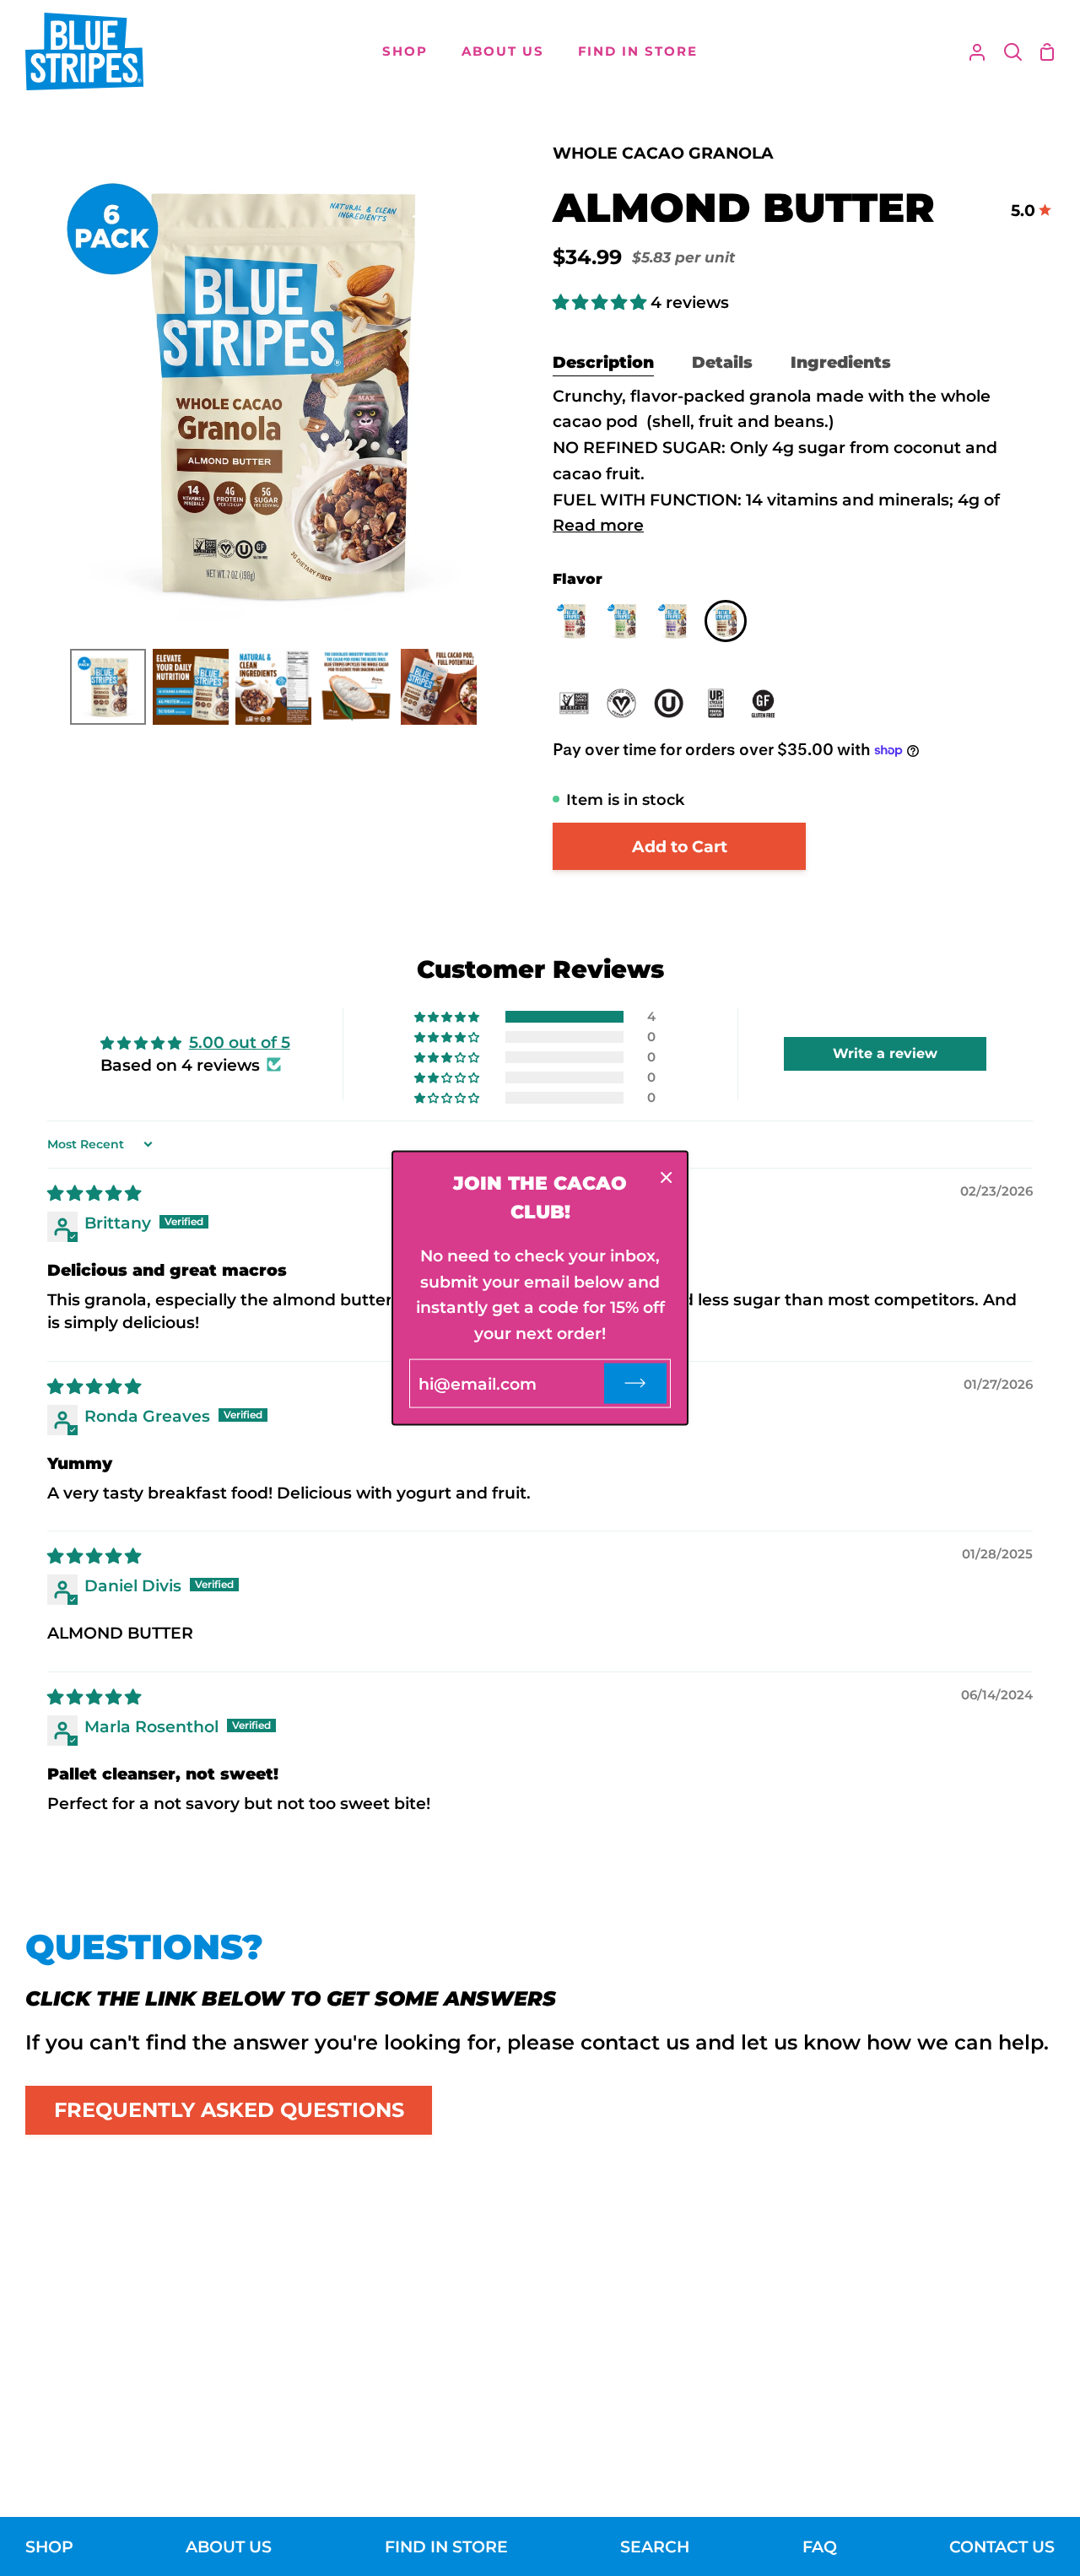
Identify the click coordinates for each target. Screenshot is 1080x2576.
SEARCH (655, 2546)
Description (603, 362)
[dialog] (540, 1288)
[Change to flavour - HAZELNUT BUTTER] (629, 625)
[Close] (667, 1177)
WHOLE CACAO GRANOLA (663, 153)
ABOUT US (229, 2546)
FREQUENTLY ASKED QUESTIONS (229, 2110)
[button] (602, 302)
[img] (94, 1193)
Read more (598, 525)
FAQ (820, 2546)
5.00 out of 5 (240, 1042)
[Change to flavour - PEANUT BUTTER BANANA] (679, 625)
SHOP (49, 2546)
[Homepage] (84, 51)
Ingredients (841, 362)
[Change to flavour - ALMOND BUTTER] (726, 625)
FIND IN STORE (446, 2546)
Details (722, 362)
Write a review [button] (885, 1053)
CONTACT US (1002, 2546)
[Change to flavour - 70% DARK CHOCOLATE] (578, 625)
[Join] (635, 1383)
